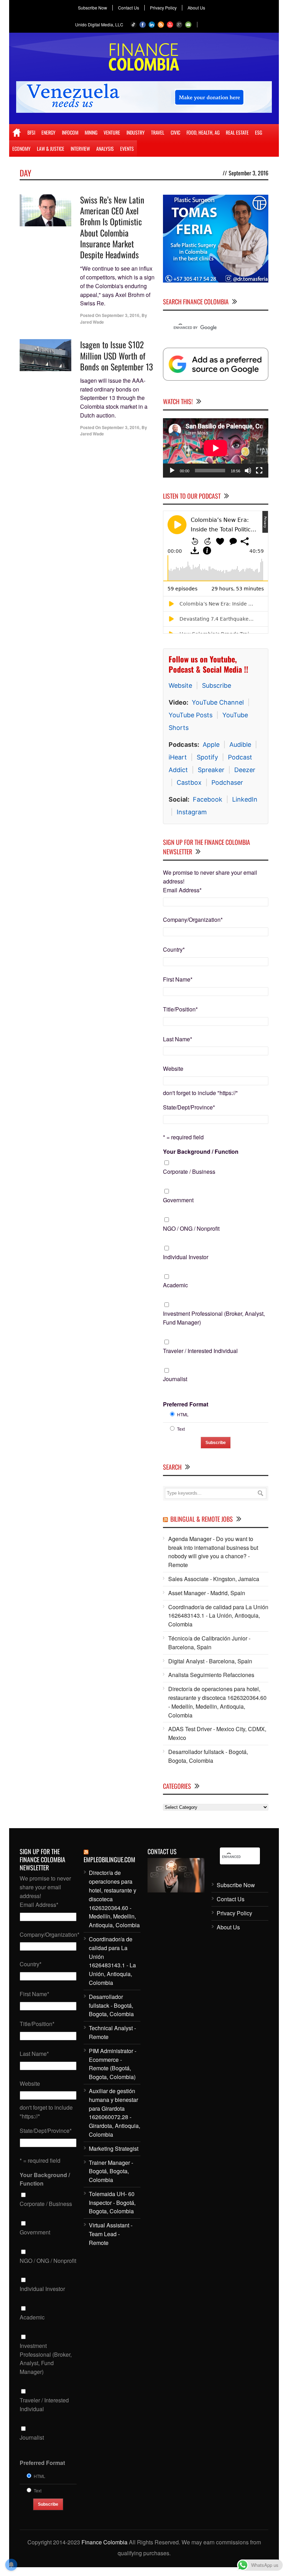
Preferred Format (186, 1404)
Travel (158, 132)
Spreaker (211, 770)
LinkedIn (245, 799)
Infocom (70, 132)
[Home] (17, 132)
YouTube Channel (218, 702)
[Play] (172, 471)
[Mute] (248, 471)
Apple (211, 745)
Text (181, 1429)
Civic (175, 132)
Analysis (105, 148)
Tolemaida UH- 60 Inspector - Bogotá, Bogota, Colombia (112, 2203)
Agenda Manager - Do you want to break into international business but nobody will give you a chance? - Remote (213, 1552)
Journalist (175, 1379)
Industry (136, 132)
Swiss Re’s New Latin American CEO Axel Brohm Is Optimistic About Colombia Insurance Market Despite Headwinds (112, 227)
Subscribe (217, 685)
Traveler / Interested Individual (200, 1351)
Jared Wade (92, 322)
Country (174, 949)
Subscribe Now (93, 8)
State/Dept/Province (189, 1107)
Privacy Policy (163, 8)
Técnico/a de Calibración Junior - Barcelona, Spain (209, 1643)
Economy (21, 148)
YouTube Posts (191, 715)
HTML (183, 1414)
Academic (175, 1285)
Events (127, 148)
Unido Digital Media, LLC (99, 24)
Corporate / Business (189, 1172)
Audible (240, 745)
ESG (258, 132)
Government (178, 1200)
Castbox (189, 782)
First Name (178, 979)
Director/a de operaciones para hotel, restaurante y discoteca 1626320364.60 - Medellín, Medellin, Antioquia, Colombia (217, 1702)
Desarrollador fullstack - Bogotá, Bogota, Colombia (208, 1756)
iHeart (178, 757)
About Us (196, 8)
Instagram (192, 812)
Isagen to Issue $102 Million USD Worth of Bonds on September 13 (116, 355)
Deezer (245, 770)
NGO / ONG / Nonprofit (191, 1228)
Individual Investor (186, 1257)
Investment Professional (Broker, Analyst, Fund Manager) (214, 1318)
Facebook (208, 799)
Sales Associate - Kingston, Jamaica (214, 1579)
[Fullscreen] (259, 471)
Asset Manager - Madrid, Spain (207, 1593)
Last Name (178, 1039)
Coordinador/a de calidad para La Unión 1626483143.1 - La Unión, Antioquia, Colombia (218, 1616)
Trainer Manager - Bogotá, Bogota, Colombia (111, 2171)
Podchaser (227, 782)
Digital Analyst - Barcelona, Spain (210, 1661)
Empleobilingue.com (109, 1859)
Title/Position (180, 1009)
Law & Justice (51, 148)
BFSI (31, 132)
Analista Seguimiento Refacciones (211, 1675)
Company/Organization (193, 920)
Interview (80, 148)
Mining (91, 132)
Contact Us (129, 8)
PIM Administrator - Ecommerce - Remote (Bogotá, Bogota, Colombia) (113, 2064)
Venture (112, 132)
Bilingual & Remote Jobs (202, 1519)
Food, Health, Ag (203, 132)
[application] (216, 448)
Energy (48, 132)
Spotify (207, 757)
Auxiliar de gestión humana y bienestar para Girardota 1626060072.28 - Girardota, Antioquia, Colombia (114, 2113)
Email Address (182, 890)
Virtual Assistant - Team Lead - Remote (111, 2234)
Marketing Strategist (114, 2148)
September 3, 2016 (121, 315)
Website (180, 685)
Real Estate (237, 132)
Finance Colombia (104, 2542)
